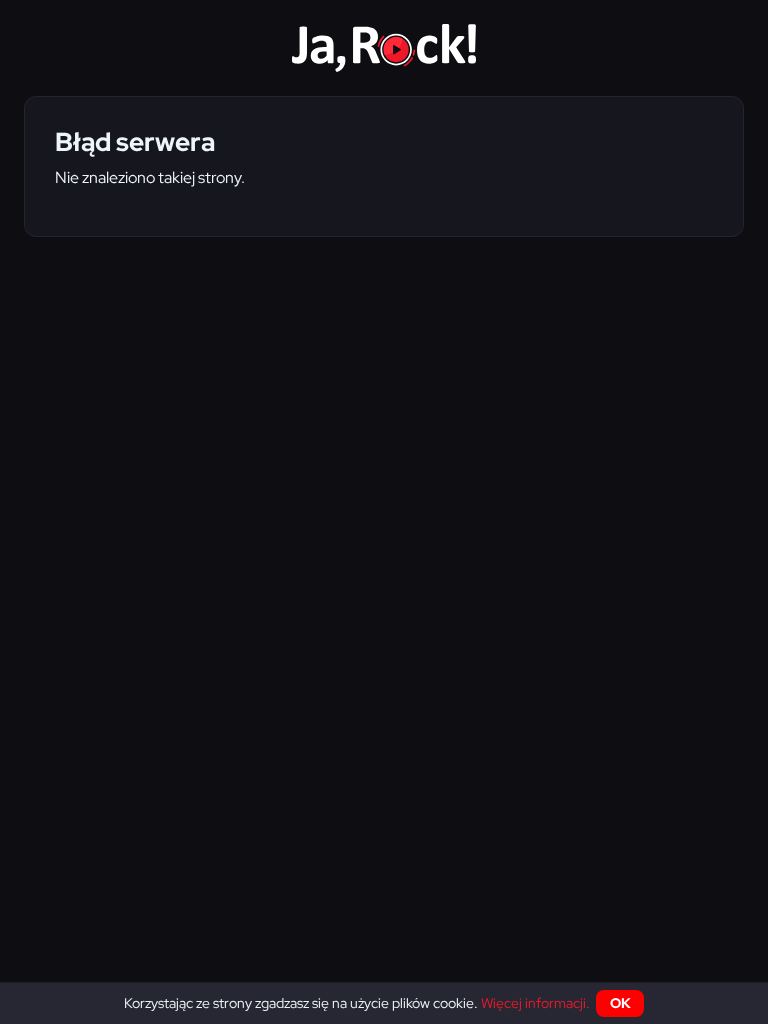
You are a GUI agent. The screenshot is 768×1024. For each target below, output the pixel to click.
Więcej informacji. (535, 1003)
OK (620, 1003)
